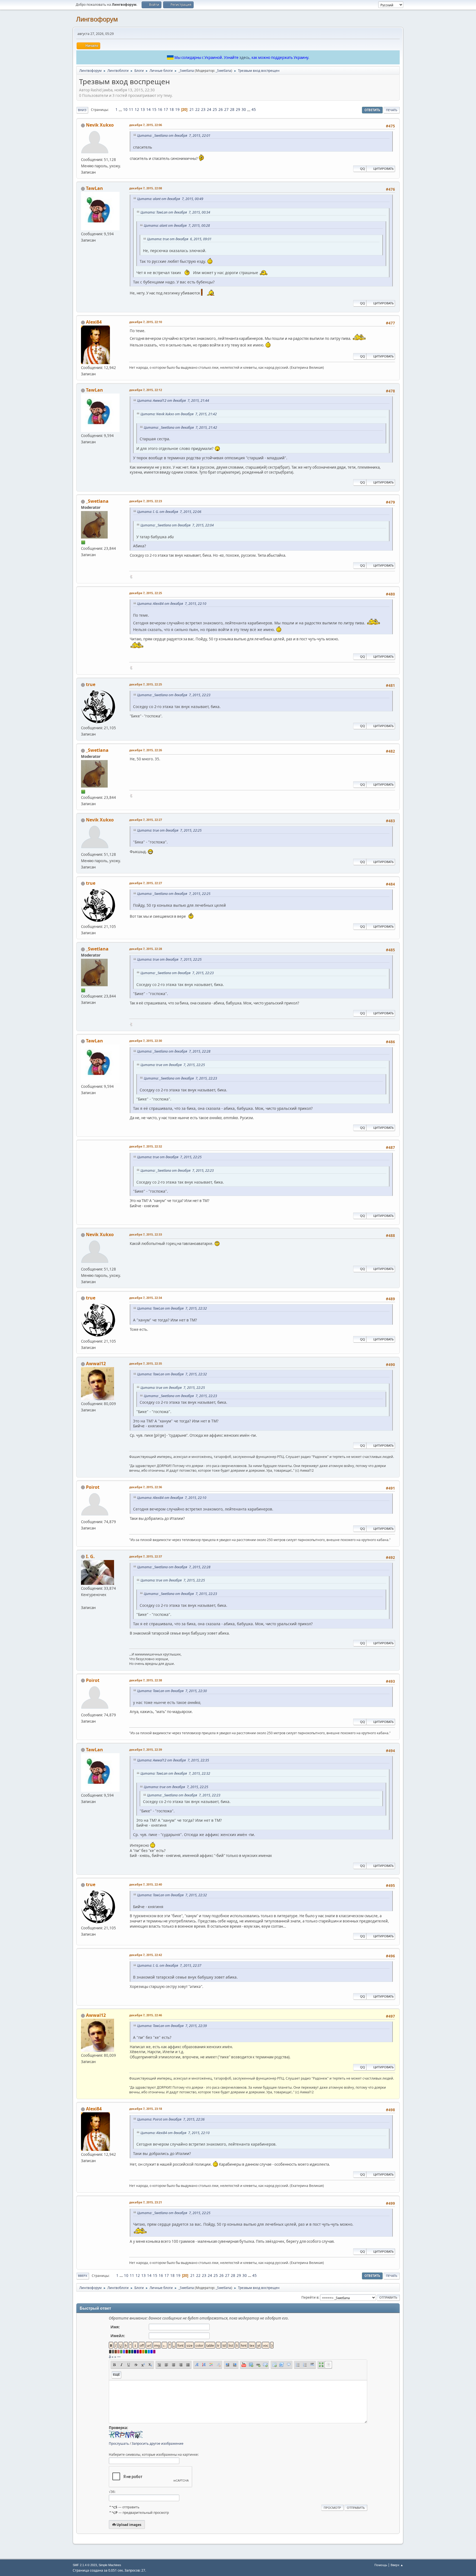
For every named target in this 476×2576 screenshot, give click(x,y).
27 (226, 110)
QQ (363, 169)
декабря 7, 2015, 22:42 (146, 1955)
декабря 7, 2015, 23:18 (146, 2109)
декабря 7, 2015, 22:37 (146, 1556)
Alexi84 (94, 322)
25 (215, 110)
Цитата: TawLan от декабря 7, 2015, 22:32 (172, 1308)
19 (177, 110)
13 (143, 110)
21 (192, 110)
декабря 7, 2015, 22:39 (146, 1749)
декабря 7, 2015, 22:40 (146, 1884)
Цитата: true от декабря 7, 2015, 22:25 (169, 830)
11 (131, 110)
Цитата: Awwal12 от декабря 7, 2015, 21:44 (173, 401)
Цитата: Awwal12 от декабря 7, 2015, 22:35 (173, 1760)
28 (232, 110)
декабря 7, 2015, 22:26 (146, 750)
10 (125, 110)
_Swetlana (223, 71)
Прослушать (119, 2443)
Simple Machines (110, 2565)
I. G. (90, 1556)
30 (244, 110)
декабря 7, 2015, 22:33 (146, 1234)
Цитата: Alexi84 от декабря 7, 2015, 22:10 (172, 604)
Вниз (82, 110)
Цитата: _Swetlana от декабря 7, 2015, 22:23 (174, 695)
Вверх (83, 2276)
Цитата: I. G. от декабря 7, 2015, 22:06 (169, 512)
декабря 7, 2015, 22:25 (146, 593)
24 (209, 110)
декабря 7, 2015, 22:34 (146, 1298)
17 (166, 110)
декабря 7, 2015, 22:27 (146, 820)
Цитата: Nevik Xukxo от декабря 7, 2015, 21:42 (179, 414)
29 (238, 110)
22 (198, 110)
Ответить (372, 110)
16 (160, 110)
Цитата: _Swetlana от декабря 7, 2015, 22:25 (174, 894)
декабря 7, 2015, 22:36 (146, 1487)
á (110, 2357)
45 (254, 110)
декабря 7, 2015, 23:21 (146, 2202)
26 (221, 110)
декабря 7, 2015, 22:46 (146, 2015)
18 (172, 110)
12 (137, 110)
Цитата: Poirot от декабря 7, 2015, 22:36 (171, 2119)
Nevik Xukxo (100, 125)
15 (154, 110)
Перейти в (310, 2297)
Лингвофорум (97, 19)
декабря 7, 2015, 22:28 (146, 949)
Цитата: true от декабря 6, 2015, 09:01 (179, 239)
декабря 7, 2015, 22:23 (146, 501)
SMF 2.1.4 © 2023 (85, 2565)
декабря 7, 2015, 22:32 (146, 1146)
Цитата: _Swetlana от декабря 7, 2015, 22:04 (177, 525)
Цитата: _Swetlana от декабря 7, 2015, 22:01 (174, 136)
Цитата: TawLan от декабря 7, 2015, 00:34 (175, 212)
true (91, 684)
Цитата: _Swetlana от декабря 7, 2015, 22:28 (174, 1051)
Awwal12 (96, 1364)
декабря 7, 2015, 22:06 (146, 125)
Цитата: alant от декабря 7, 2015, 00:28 (177, 226)
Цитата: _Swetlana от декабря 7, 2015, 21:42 (180, 427)
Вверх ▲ (397, 2565)
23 (203, 110)
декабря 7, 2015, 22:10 (146, 322)
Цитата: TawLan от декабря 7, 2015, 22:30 (172, 1691)
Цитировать (383, 169)
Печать (392, 110)
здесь (244, 58)
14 (148, 110)
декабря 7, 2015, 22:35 (146, 1363)
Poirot (93, 1487)
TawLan (94, 188)
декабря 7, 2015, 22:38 (146, 1680)
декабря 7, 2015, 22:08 (146, 188)
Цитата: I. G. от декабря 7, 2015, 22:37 (169, 1966)
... (121, 110)
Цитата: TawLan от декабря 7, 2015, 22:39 (172, 2026)
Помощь (381, 2565)
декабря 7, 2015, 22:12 (146, 390)
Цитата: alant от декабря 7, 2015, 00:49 (170, 199)
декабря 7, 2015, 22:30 (146, 1041)
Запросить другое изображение (158, 2443)
